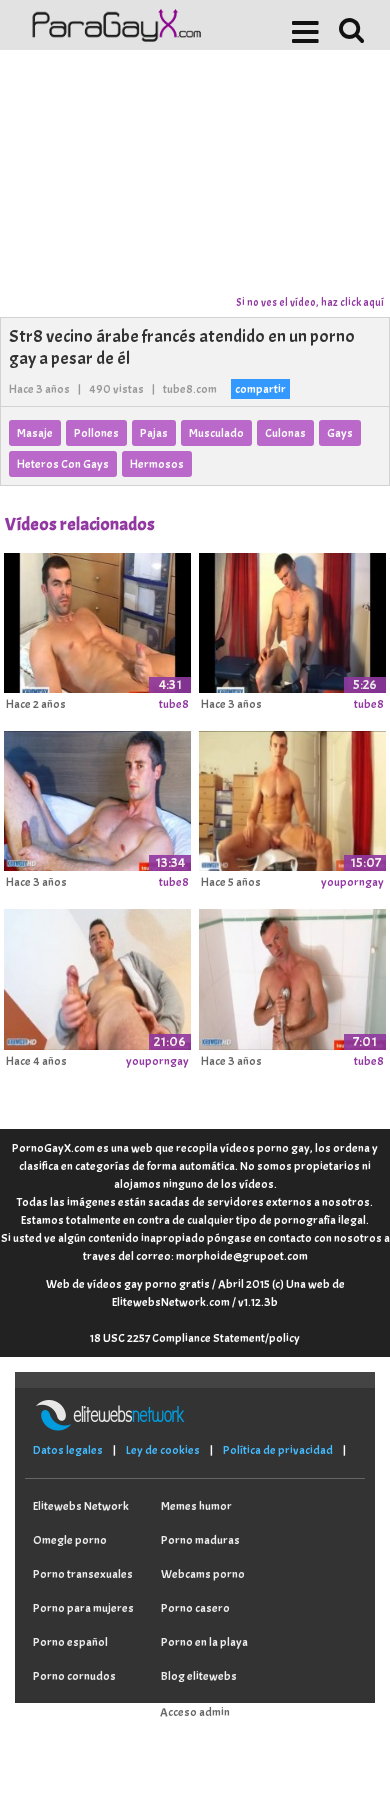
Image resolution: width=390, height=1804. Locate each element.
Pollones (96, 433)
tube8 (174, 704)
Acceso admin (195, 1712)
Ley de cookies (163, 1450)
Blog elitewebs (199, 1676)
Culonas (285, 433)
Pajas (154, 433)
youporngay (352, 882)
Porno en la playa (204, 1642)
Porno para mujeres (83, 1608)
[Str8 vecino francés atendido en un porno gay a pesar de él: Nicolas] (97, 619)
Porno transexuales (83, 1574)
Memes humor (196, 1506)
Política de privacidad (278, 1450)
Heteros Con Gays (63, 464)
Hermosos (157, 464)
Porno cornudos (74, 1676)
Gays (340, 433)
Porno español (70, 1642)
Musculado (216, 433)
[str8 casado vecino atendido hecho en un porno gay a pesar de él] (292, 976)
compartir (260, 389)
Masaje (35, 433)
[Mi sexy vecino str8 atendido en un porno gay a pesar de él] (97, 798)
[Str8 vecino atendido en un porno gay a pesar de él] (292, 619)
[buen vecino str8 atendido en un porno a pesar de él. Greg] (292, 798)
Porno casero (195, 1608)
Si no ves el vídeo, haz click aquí (310, 302)
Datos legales (68, 1450)
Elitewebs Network (81, 1506)
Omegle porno (70, 1540)
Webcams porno (203, 1574)
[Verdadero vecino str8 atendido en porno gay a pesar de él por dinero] (97, 976)
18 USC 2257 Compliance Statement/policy (195, 1338)
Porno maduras (200, 1540)
